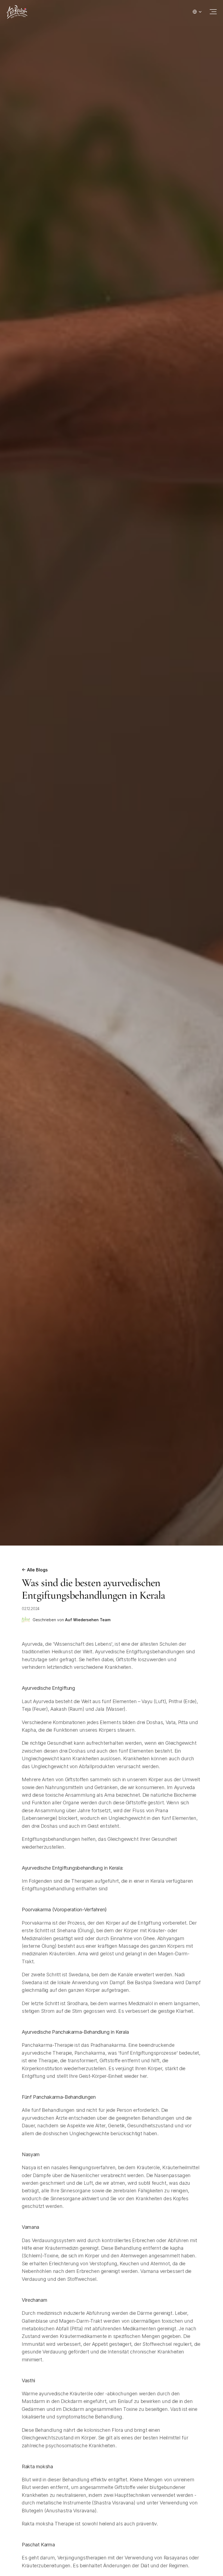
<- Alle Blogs (35, 1570)
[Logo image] (17, 12)
